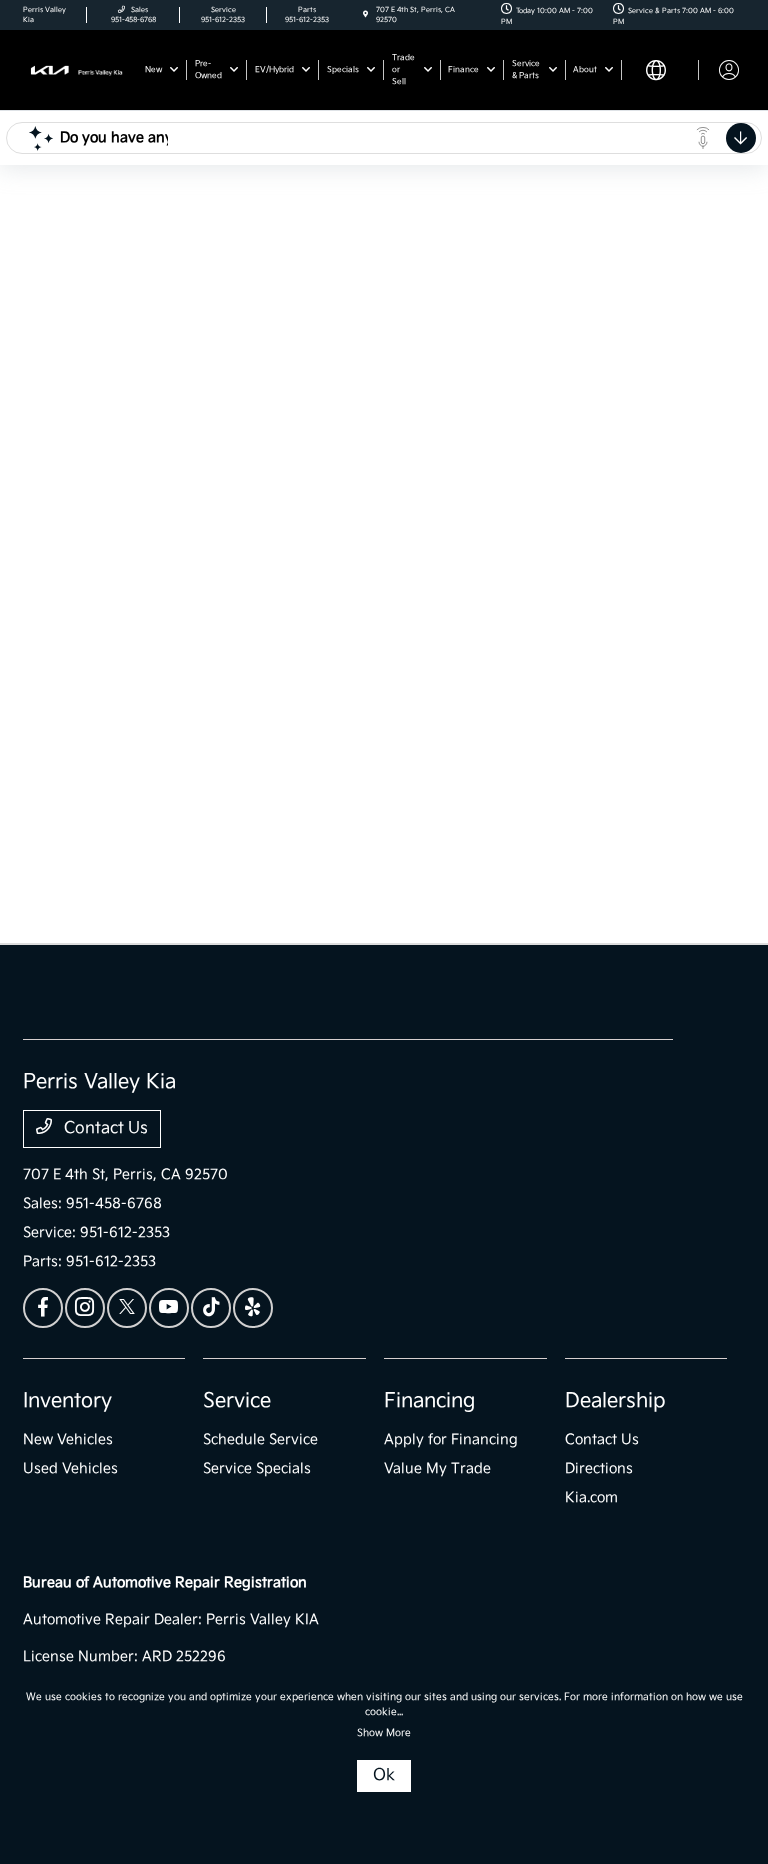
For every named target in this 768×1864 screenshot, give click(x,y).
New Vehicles (68, 1439)
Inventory (67, 1401)
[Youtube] (169, 1308)
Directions (599, 1468)
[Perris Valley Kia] (77, 69)
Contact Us (104, 1128)
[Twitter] (127, 1308)
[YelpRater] (253, 1308)
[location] (365, 15)
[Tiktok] (211, 1308)
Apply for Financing (451, 1439)
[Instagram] (85, 1308)
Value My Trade (437, 1468)
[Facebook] (43, 1308)
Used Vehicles (70, 1468)
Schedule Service (260, 1439)
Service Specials (257, 1468)
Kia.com (591, 1497)
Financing (429, 1401)
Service (237, 1401)
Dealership (615, 1401)
